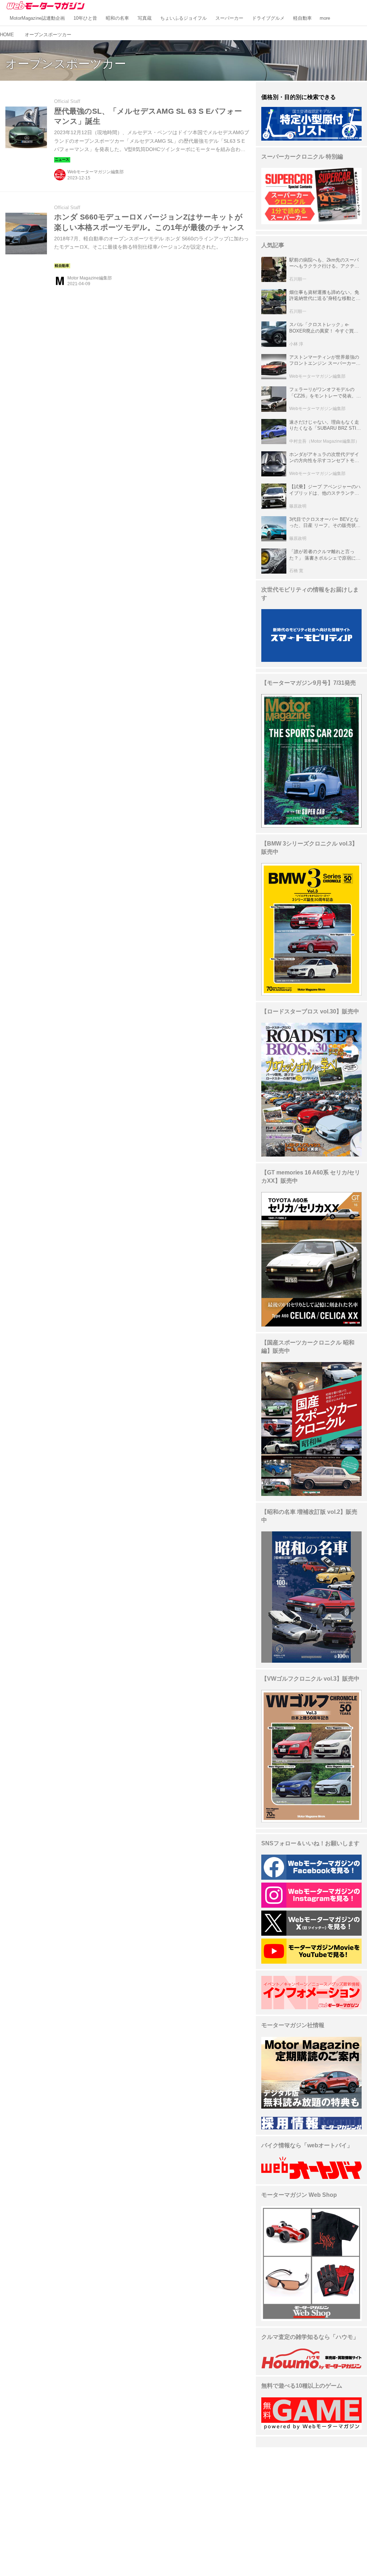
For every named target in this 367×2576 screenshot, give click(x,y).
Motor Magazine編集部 (90, 278)
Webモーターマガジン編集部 (96, 172)
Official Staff (67, 101)
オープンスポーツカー (66, 64)
